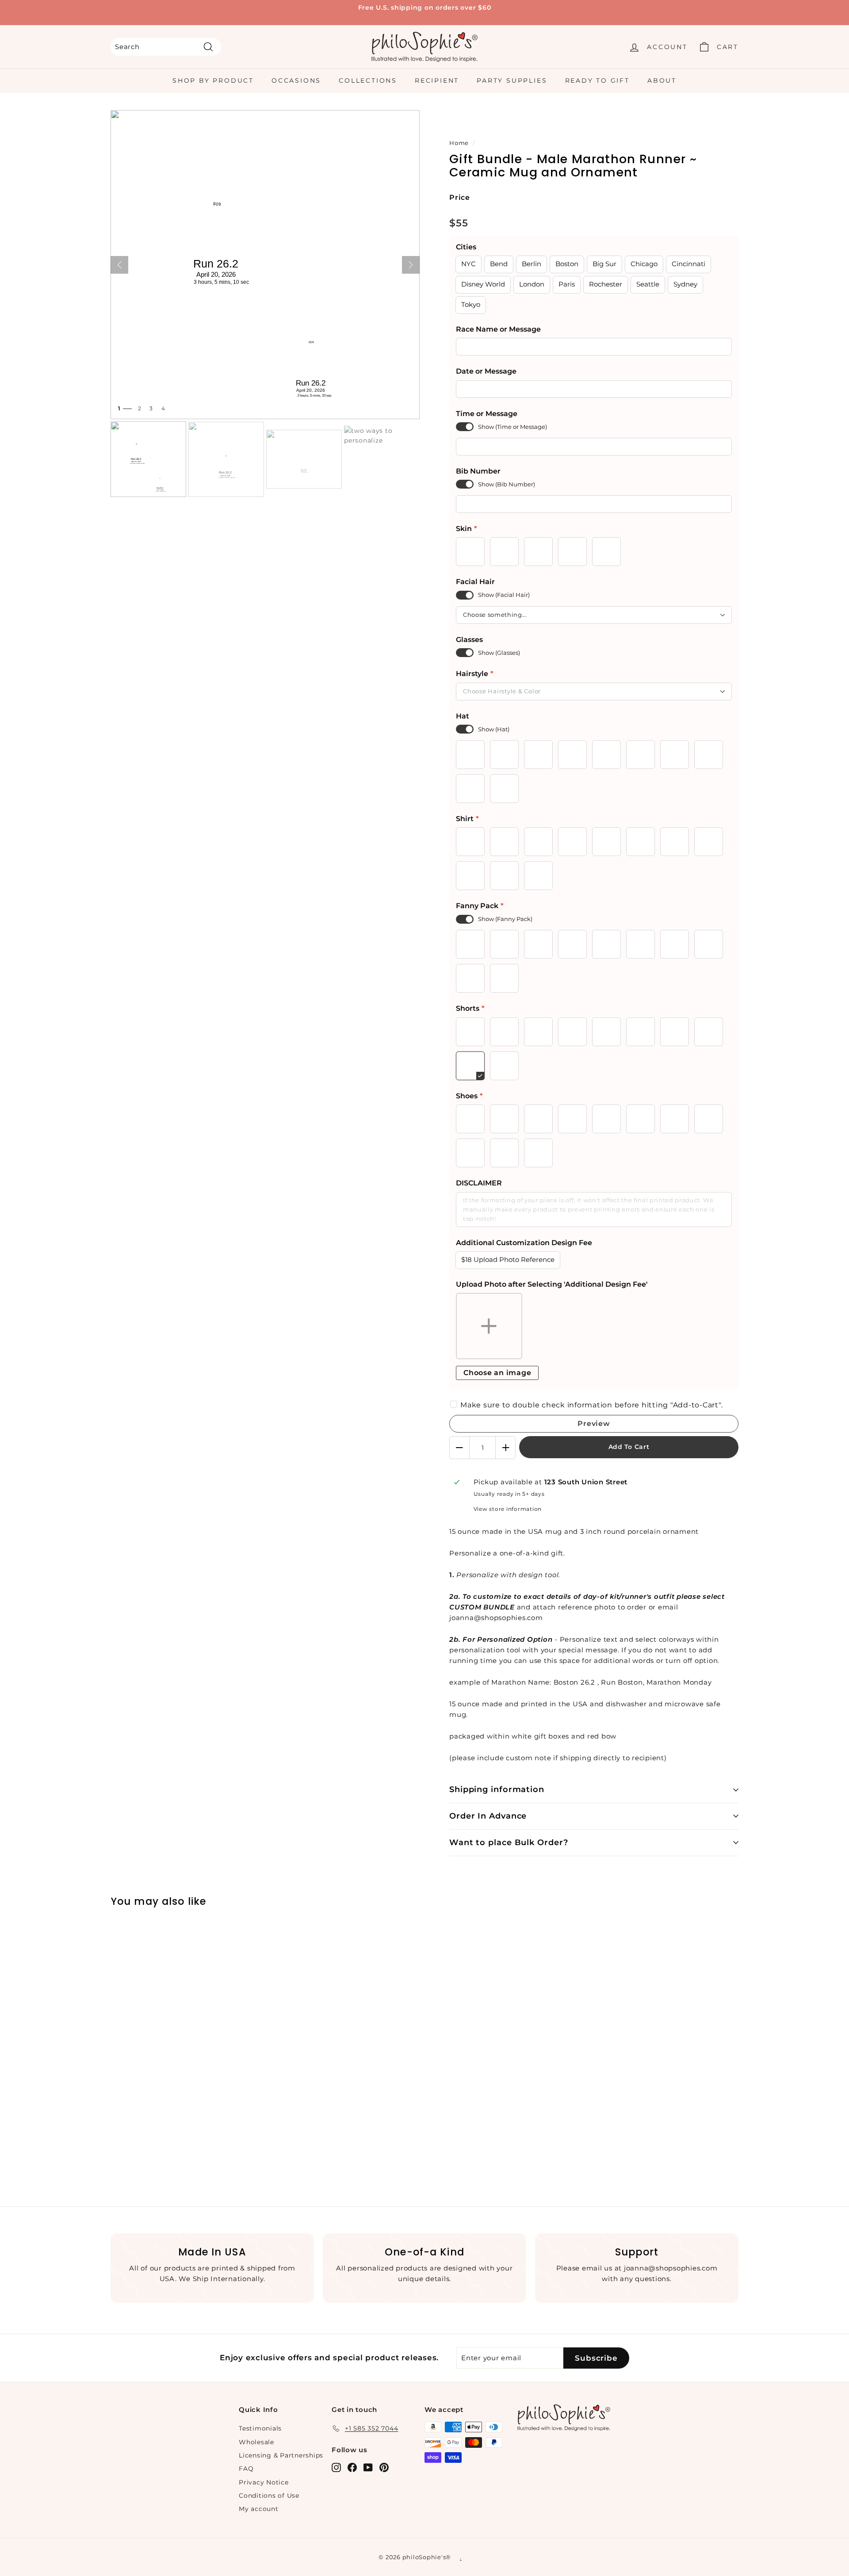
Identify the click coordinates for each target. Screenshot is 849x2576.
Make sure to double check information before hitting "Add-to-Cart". (591, 1405)
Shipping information (497, 1789)
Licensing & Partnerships (281, 2455)
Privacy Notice (264, 2482)
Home (459, 143)
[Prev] (119, 265)
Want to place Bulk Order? (509, 1842)
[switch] (465, 427)
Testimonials (260, 2428)
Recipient (437, 80)
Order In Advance (488, 1816)
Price (460, 197)
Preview (594, 1424)
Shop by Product (213, 80)
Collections (368, 80)
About (662, 80)
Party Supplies (512, 80)
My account (259, 2509)
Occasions (296, 80)
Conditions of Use (269, 2496)
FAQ (246, 2469)
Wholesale (256, 2442)
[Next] (411, 265)
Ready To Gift (597, 80)
